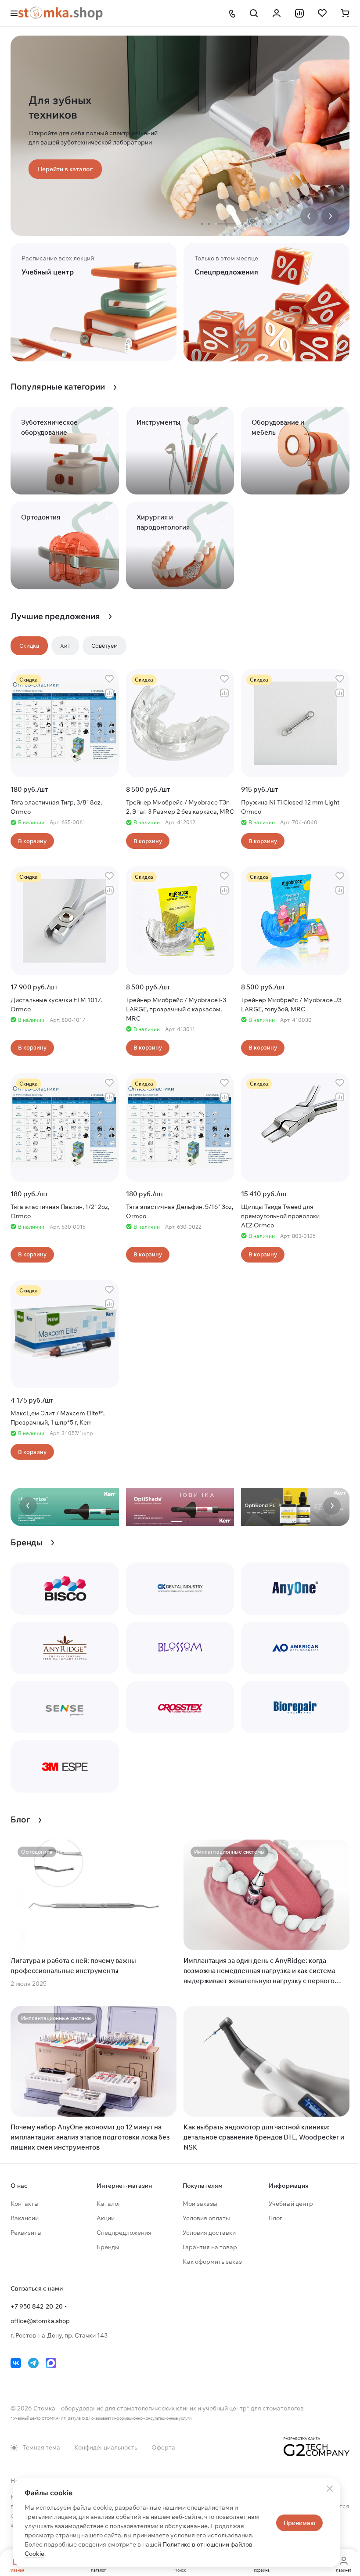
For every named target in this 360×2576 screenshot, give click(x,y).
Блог (275, 2218)
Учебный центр (291, 2204)
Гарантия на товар (210, 2247)
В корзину (32, 841)
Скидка (29, 646)
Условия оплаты (206, 2218)
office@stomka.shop (40, 2321)
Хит (65, 646)
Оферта (163, 2447)
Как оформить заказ (212, 2262)
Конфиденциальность (106, 2447)
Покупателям (203, 2186)
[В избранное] (109, 679)
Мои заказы (200, 2204)
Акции (106, 2218)
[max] (51, 2363)
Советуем (104, 646)
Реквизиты (26, 2233)
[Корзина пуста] (345, 13)
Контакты (25, 2204)
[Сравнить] (109, 693)
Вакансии (25, 2218)
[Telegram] (33, 2363)
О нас (19, 2186)
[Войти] (277, 13)
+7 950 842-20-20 (37, 2306)
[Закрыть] (330, 2489)
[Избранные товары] (322, 13)
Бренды (108, 2247)
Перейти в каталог (65, 169)
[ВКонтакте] (16, 2363)
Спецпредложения (124, 2233)
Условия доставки (209, 2233)
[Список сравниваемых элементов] (299, 13)
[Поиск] (254, 13)
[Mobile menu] (14, 13)
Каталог (109, 2204)
